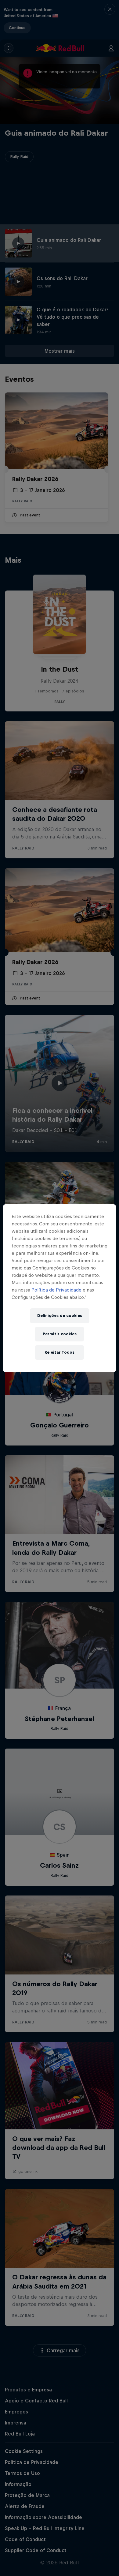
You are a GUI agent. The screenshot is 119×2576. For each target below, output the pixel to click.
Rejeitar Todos (60, 1352)
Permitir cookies (60, 1334)
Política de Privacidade (56, 1290)
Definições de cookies (60, 1316)
